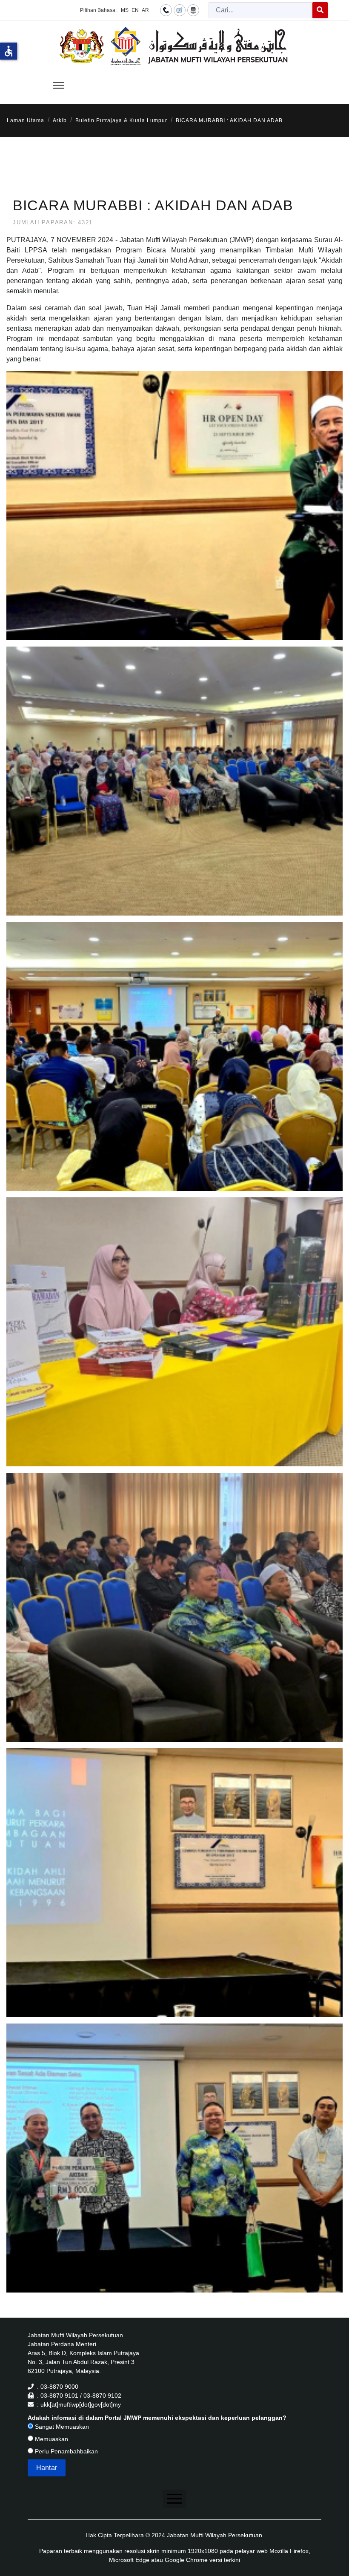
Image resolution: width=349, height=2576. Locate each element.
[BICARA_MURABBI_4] (176, 1342)
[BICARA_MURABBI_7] (176, 2168)
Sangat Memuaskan (61, 2427)
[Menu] (59, 85)
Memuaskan (51, 2439)
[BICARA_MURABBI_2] (176, 791)
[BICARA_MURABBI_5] (176, 1617)
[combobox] (261, 10)
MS (125, 10)
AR (145, 10)
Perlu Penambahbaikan (66, 2451)
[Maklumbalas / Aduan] (180, 10)
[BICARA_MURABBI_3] (176, 1066)
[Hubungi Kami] (166, 10)
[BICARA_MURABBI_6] (176, 1892)
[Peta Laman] (193, 10)
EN (135, 10)
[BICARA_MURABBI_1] (176, 515)
